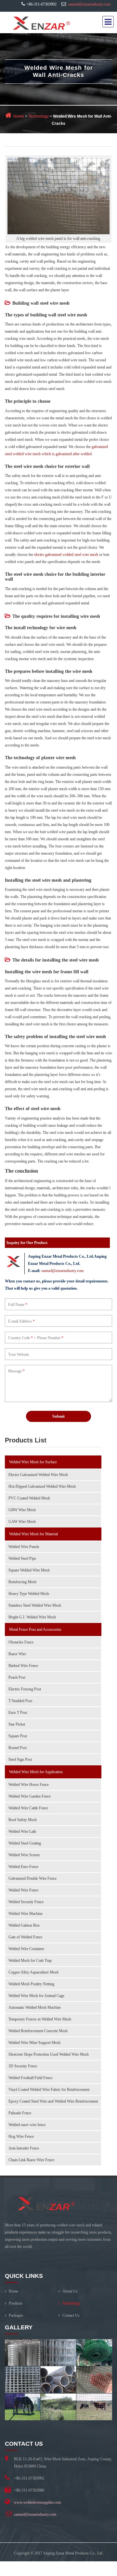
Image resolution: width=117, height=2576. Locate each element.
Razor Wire (17, 1654)
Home (19, 116)
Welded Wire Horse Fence (29, 1785)
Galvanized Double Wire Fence (32, 1878)
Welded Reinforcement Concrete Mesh (38, 2031)
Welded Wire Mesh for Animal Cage (36, 1996)
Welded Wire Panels (24, 1547)
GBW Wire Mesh (22, 1510)
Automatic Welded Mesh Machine (35, 2007)
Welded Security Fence (26, 1902)
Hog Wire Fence (21, 2136)
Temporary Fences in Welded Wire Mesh (40, 2019)
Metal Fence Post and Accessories (35, 1629)
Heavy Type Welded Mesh (29, 1594)
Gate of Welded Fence (25, 1937)
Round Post (18, 1748)
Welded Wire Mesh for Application (36, 1772)
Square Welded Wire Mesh (29, 1570)
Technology (38, 116)
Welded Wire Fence (23, 1890)
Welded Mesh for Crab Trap (30, 1961)
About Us (70, 2291)
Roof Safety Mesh (23, 1820)
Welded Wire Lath (22, 1831)
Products (16, 2303)
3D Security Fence (23, 2066)
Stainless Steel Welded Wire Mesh (35, 1605)
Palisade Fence (20, 2113)
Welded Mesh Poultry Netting (31, 1984)
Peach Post (17, 1677)
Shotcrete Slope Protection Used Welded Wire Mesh (49, 2054)
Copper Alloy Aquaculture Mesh (33, 1972)
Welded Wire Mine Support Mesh (34, 2043)
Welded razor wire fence (27, 2125)
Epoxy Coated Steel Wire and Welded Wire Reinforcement (53, 2101)
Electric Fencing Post (25, 1689)
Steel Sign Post (20, 1759)
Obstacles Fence (21, 1642)
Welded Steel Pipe (22, 1558)
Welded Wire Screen (24, 1855)
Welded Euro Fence (23, 1867)
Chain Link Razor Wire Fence (31, 2160)
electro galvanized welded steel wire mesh (66, 555)
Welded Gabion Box (24, 1925)
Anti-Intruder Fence (24, 2148)
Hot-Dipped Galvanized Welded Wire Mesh (42, 1486)
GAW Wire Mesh (22, 1522)
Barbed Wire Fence (23, 1666)
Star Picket (17, 1724)
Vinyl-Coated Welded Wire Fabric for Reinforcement (49, 2090)
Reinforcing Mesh (22, 1582)
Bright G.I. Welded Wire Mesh (32, 1617)
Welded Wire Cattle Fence (28, 1808)
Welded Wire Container (26, 1949)
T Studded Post (20, 1701)
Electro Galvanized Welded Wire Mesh (38, 1475)
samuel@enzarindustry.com (89, 4)
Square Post (18, 1736)
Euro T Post (18, 1713)
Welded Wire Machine (26, 1914)
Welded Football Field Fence (30, 2078)
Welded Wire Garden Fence (30, 1796)
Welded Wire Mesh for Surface (33, 1462)
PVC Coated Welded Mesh (29, 1498)
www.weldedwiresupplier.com (37, 2502)
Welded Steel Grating (25, 1843)
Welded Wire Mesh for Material (33, 1534)
